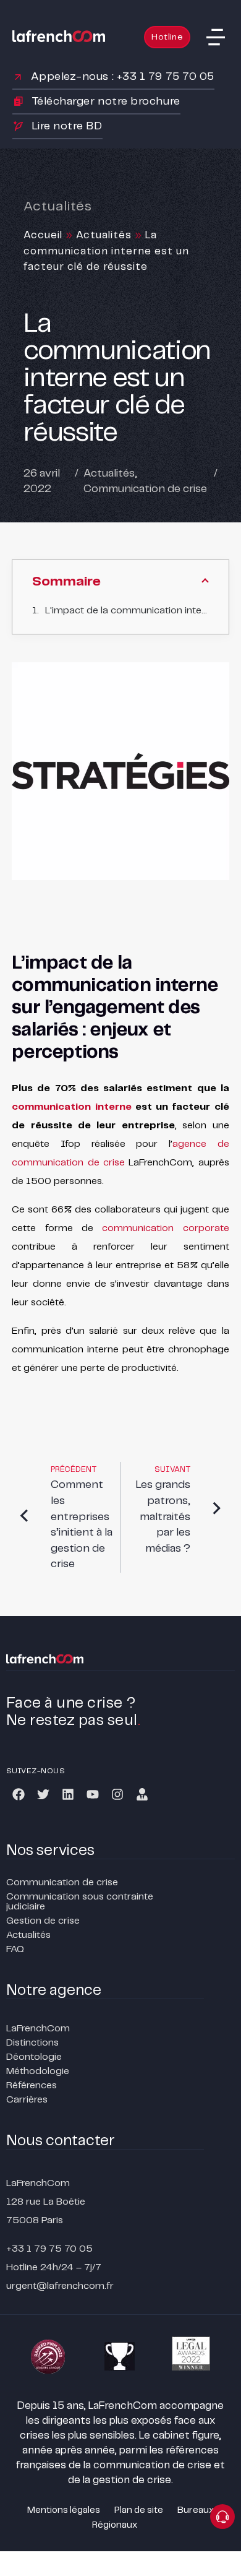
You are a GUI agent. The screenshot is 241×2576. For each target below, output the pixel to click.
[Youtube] (93, 1794)
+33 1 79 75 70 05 (49, 2249)
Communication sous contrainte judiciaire (80, 1902)
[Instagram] (117, 1794)
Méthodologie (38, 2071)
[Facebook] (19, 1794)
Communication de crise (145, 489)
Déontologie (34, 2057)
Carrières (27, 2100)
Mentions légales (64, 2510)
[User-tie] (142, 1794)
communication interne (71, 1107)
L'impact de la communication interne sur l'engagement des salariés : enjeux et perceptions (127, 611)
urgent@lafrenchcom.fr (60, 2286)
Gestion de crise (43, 1921)
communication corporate (165, 1228)
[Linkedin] (68, 1794)
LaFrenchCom (38, 2029)
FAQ (15, 1949)
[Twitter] (43, 1794)
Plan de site (139, 2510)
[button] (216, 37)
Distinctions (32, 2043)
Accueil (43, 235)
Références (32, 2085)
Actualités (104, 235)
